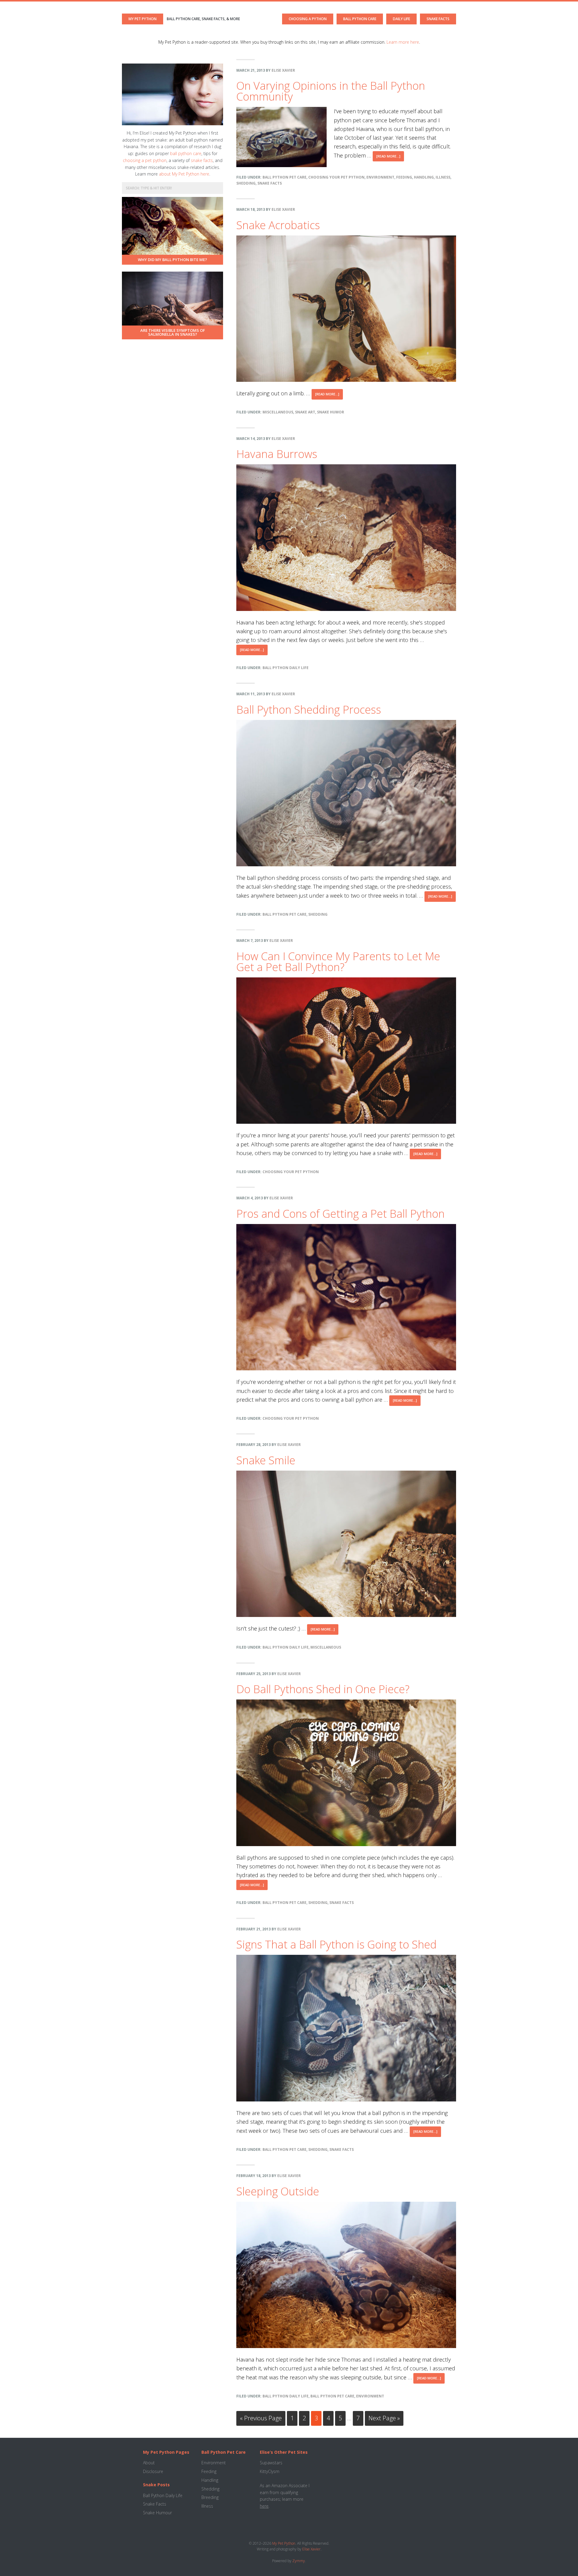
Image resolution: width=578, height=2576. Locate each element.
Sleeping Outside (278, 2191)
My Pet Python (143, 19)
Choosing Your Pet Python (336, 177)
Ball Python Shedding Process (309, 710)
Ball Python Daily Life (286, 668)
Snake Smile (266, 1460)
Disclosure (153, 2471)
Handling (424, 177)
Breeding (210, 2497)
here (264, 2506)
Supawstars (271, 2463)
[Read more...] (390, 158)
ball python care (186, 153)
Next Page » (384, 2420)
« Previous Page (261, 2420)
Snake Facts (270, 183)
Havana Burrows (277, 454)
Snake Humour (157, 2513)
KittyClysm (270, 2471)
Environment (380, 177)
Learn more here (403, 42)
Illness (443, 177)
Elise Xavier (311, 2549)
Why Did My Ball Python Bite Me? (172, 260)
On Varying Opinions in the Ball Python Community (331, 91)
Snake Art (305, 412)
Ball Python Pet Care (284, 177)
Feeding (404, 177)
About (149, 2463)
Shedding (246, 183)
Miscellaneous (278, 412)
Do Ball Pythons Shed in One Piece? (323, 1689)
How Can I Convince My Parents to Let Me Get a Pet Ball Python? (338, 962)
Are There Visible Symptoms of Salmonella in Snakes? (173, 332)
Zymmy (299, 2561)
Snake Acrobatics (278, 225)
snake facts (202, 160)
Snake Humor (331, 412)
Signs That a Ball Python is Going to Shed (336, 1944)
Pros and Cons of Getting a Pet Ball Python (340, 1214)
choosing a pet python (145, 160)
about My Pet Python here (184, 174)
